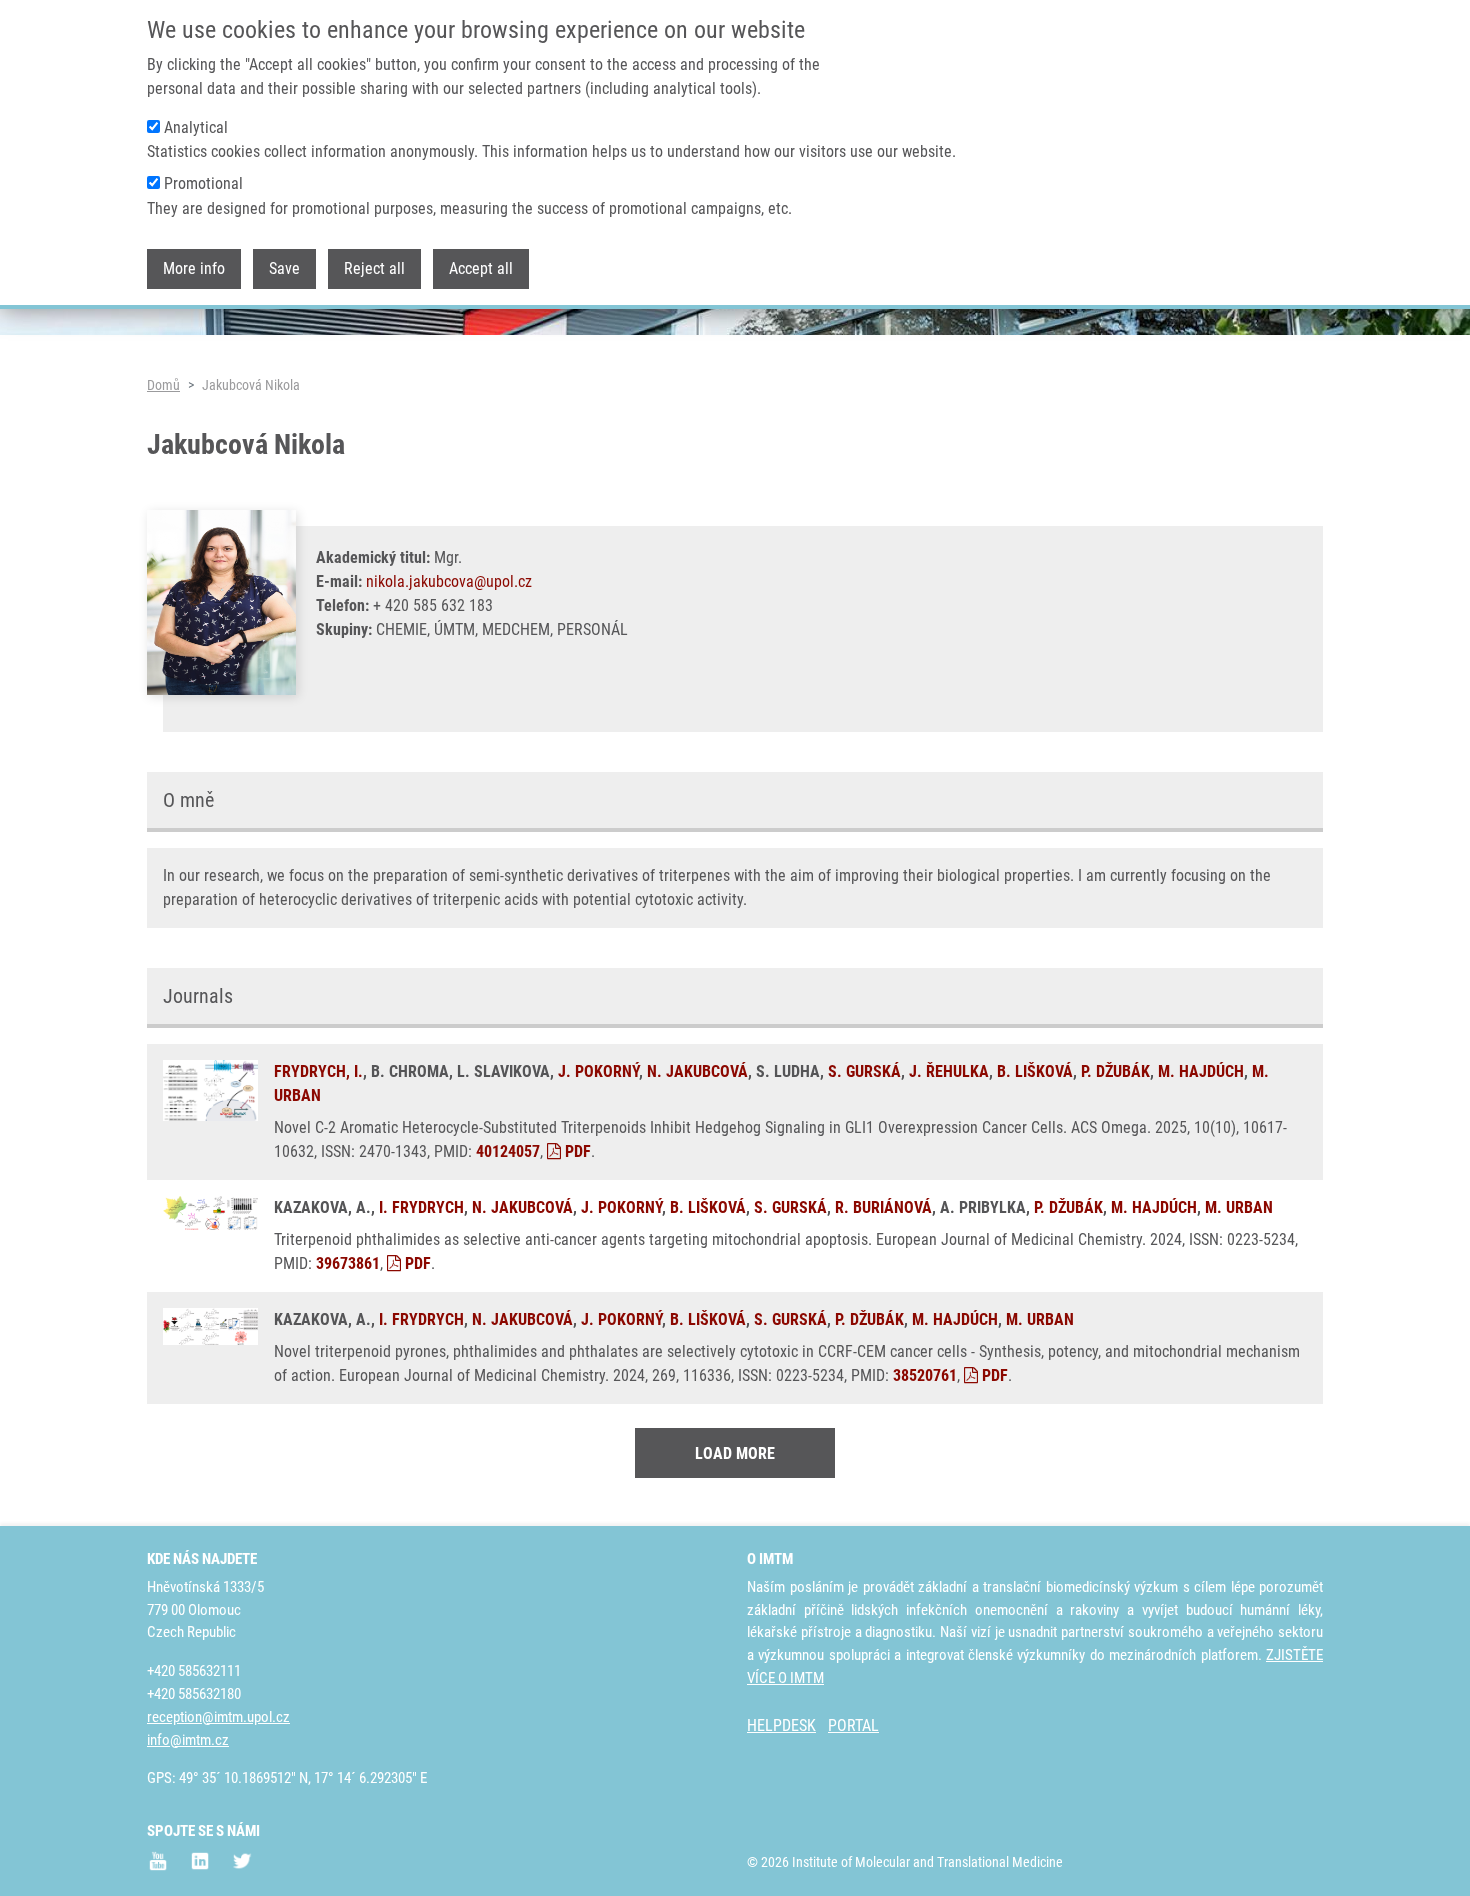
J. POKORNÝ (598, 1071)
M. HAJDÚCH (1201, 1071)
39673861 (348, 1263)
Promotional (203, 184)
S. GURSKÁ (864, 1071)
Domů (163, 385)
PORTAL (853, 1725)
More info (194, 268)
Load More (735, 1453)
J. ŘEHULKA (949, 1071)
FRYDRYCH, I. (318, 1071)
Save (284, 268)
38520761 (925, 1375)
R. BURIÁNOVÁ (883, 1207)
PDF (576, 1151)
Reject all (374, 268)
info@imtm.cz (188, 1740)
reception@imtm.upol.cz (218, 1717)
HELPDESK (781, 1725)
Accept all (481, 268)
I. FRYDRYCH (421, 1207)
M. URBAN (1239, 1207)
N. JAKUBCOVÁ (697, 1071)
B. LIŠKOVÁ (1035, 1071)
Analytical (196, 128)
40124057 (508, 1151)
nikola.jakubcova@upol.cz (449, 581)
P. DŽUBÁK (1115, 1071)
